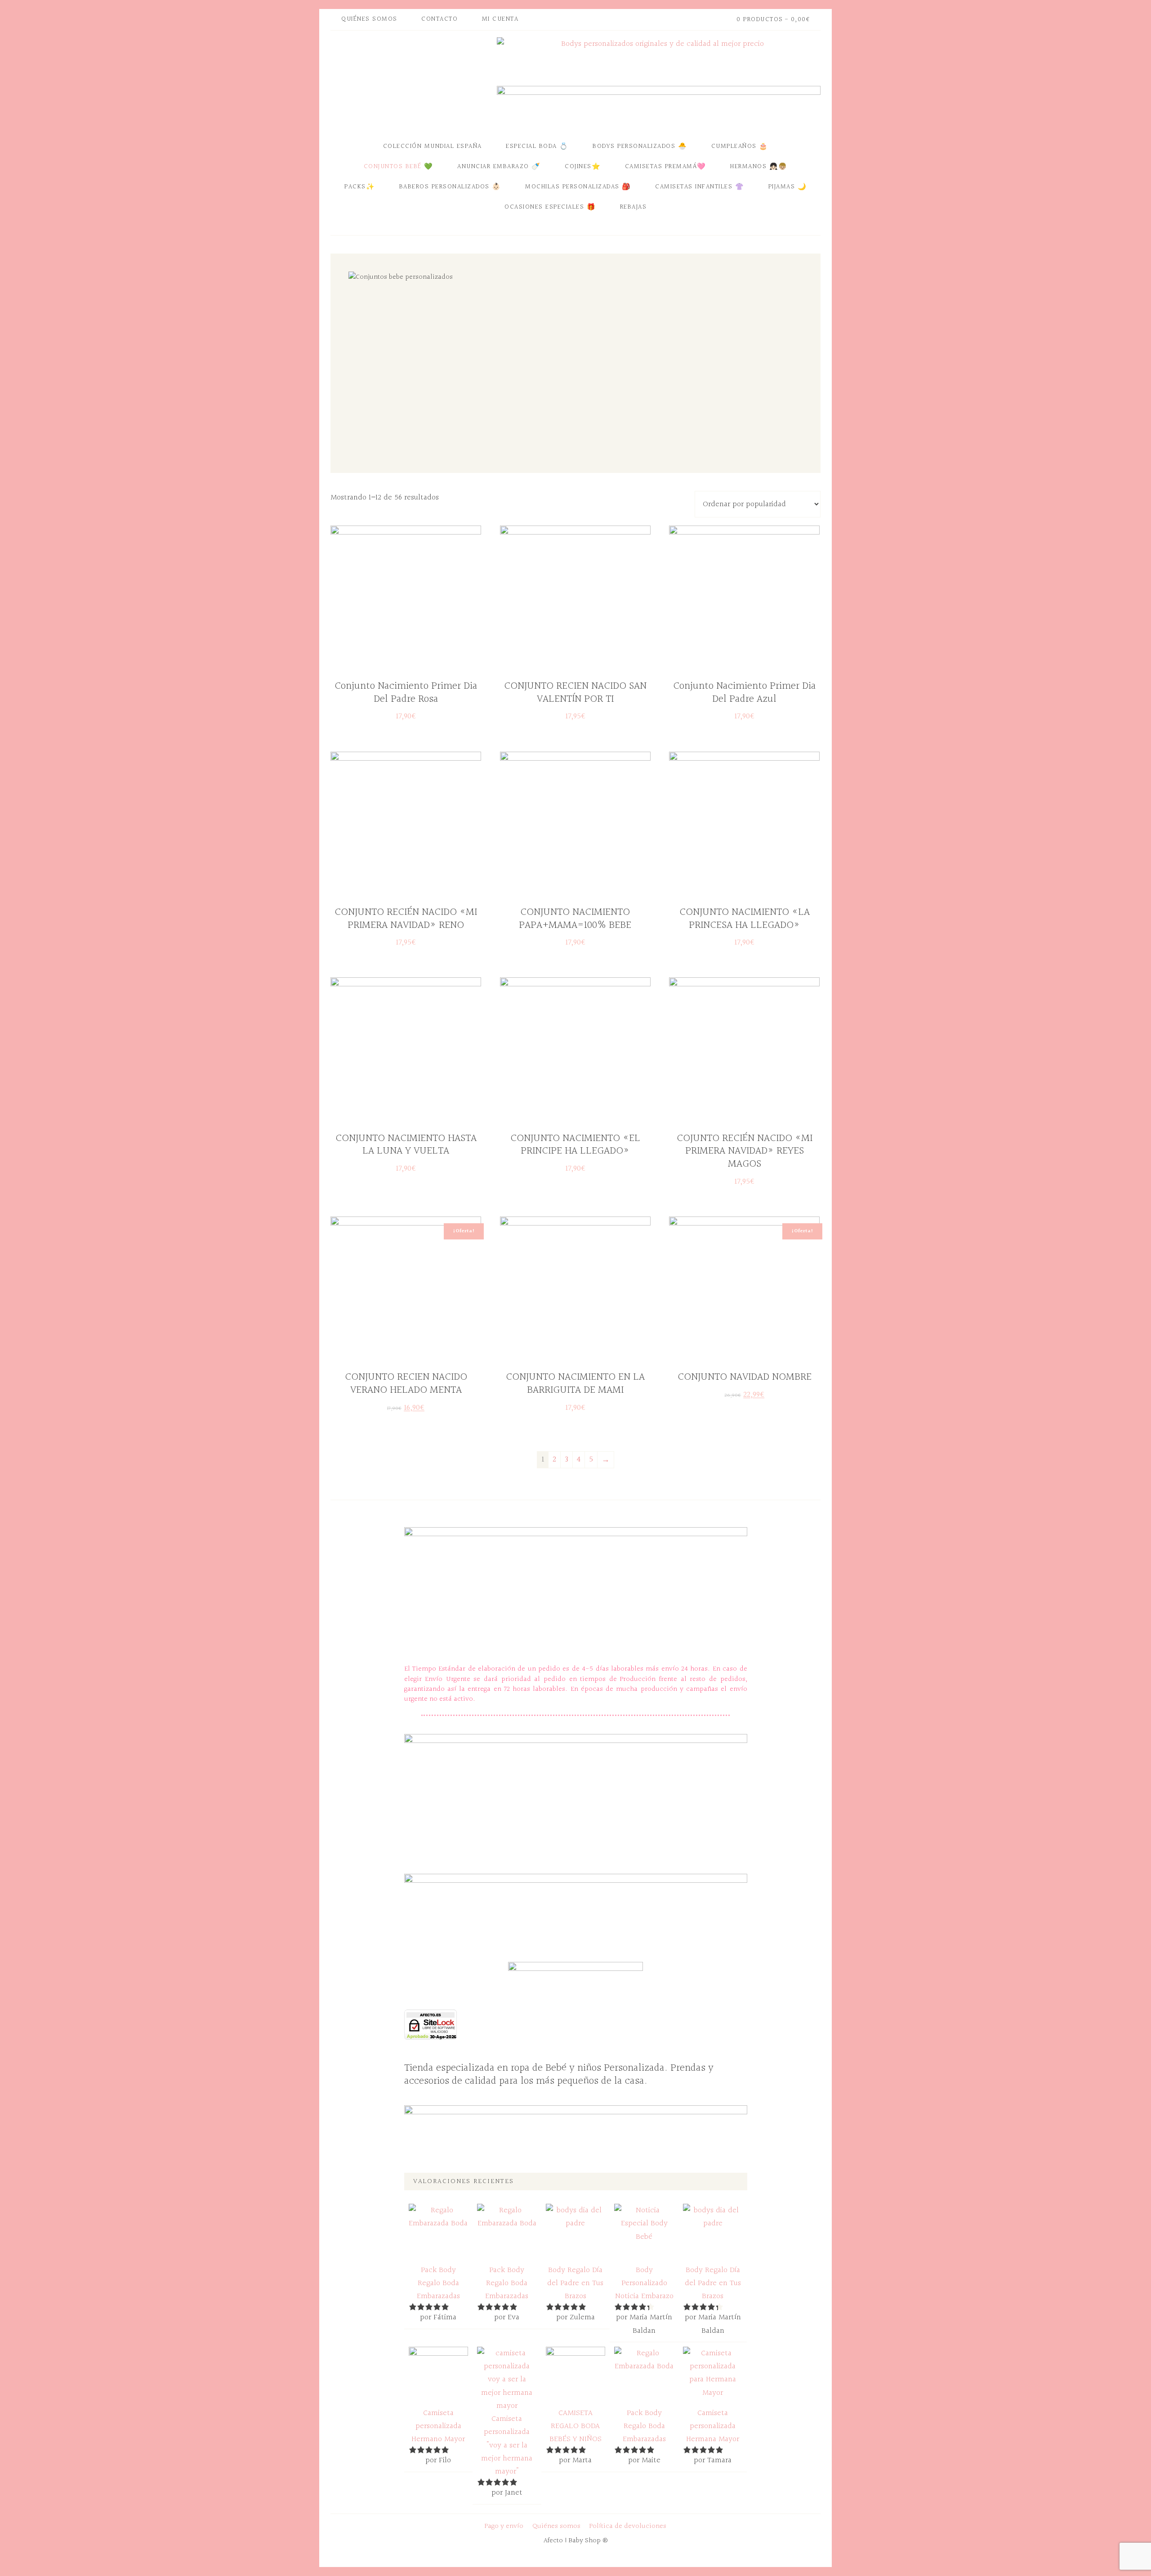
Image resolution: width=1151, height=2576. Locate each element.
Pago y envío (504, 2526)
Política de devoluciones (628, 2526)
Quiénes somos (556, 2526)
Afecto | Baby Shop (411, 82)
